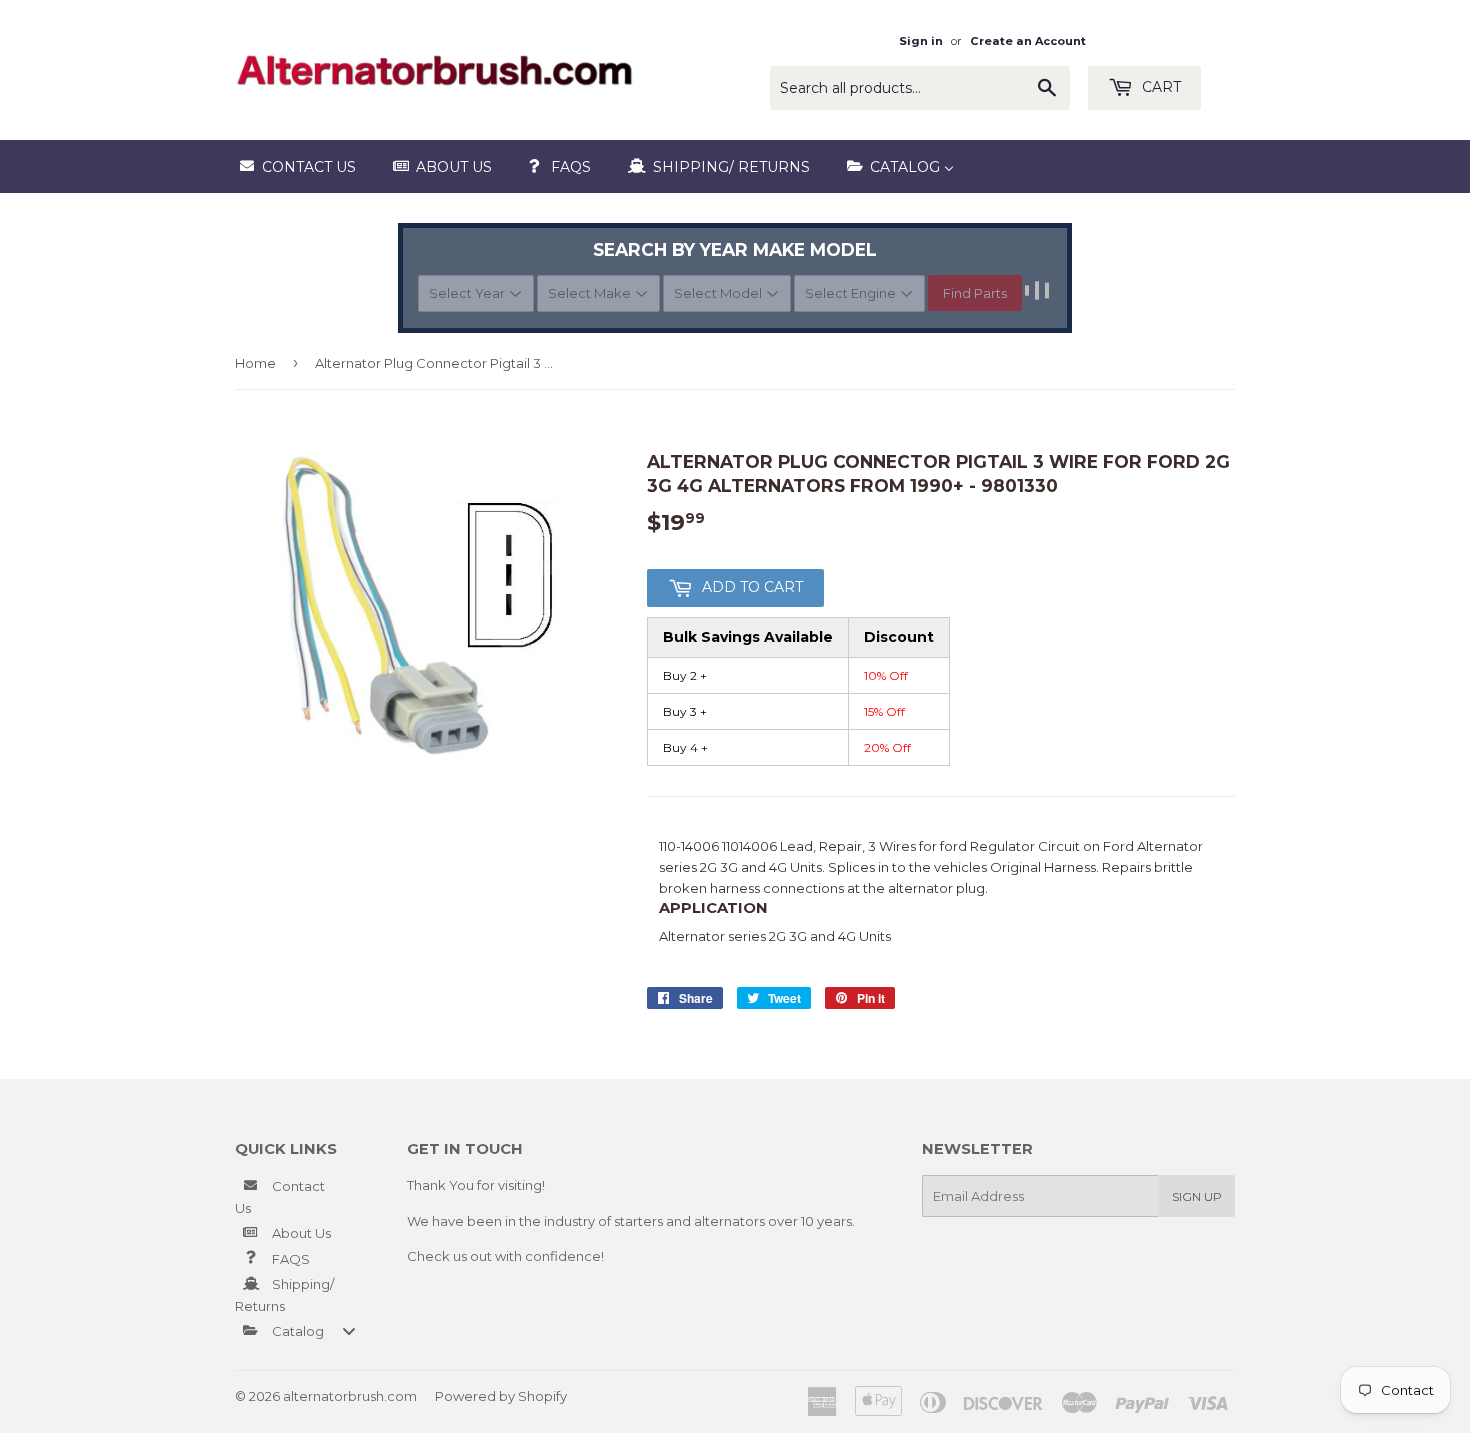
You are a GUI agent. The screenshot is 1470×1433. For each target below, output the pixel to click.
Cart (1159, 87)
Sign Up (1197, 1196)
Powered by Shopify (501, 1396)
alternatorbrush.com (350, 1396)
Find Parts (975, 293)
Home (255, 363)
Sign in (921, 41)
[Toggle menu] (349, 1330)
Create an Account (1028, 41)
